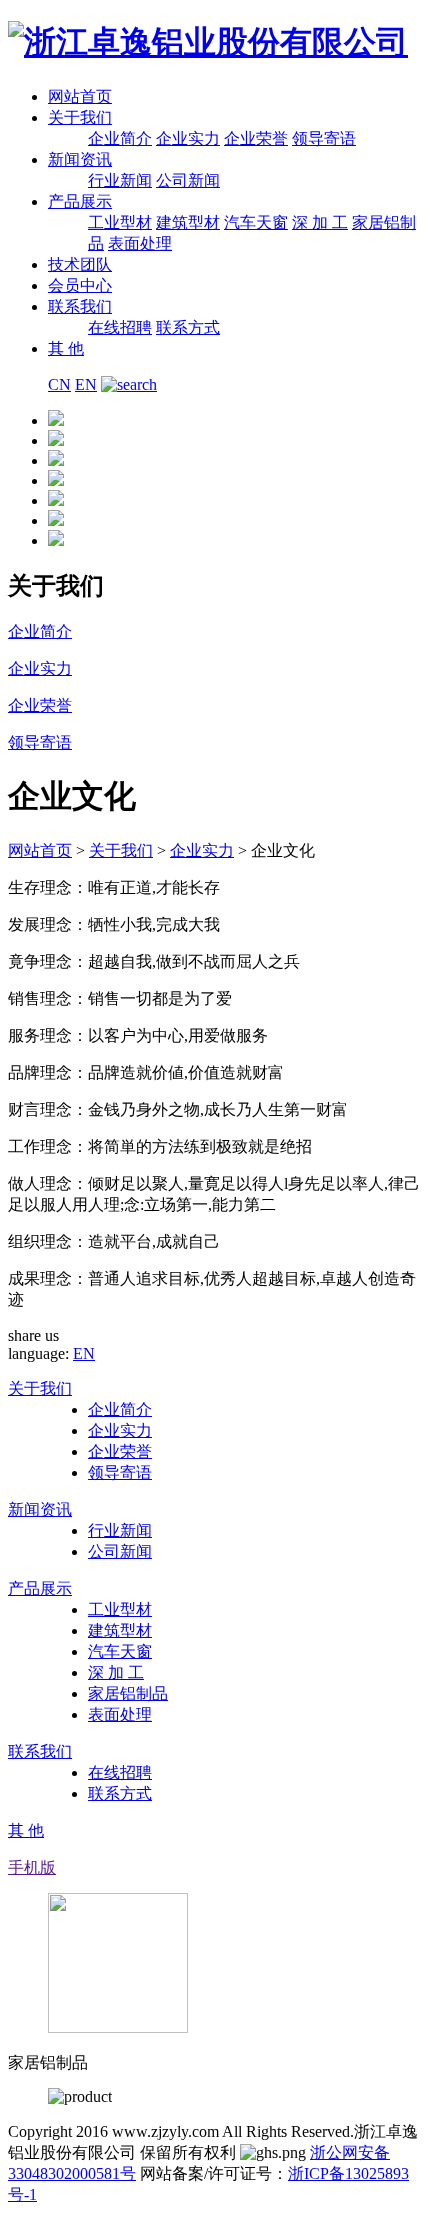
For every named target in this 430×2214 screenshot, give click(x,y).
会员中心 (80, 285)
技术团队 (80, 264)
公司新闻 (188, 180)
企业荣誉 (256, 138)
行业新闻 (120, 180)
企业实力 (188, 138)
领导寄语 (324, 138)
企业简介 (120, 138)
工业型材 (120, 222)
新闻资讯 (80, 159)
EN (86, 384)
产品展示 (80, 201)
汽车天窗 (256, 222)
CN (59, 384)
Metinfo (146, 2194)
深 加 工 (320, 222)
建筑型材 (188, 222)
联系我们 (80, 306)
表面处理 (140, 243)
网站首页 (80, 96)
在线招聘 (120, 327)
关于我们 (80, 117)
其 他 (66, 348)
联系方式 (188, 327)
